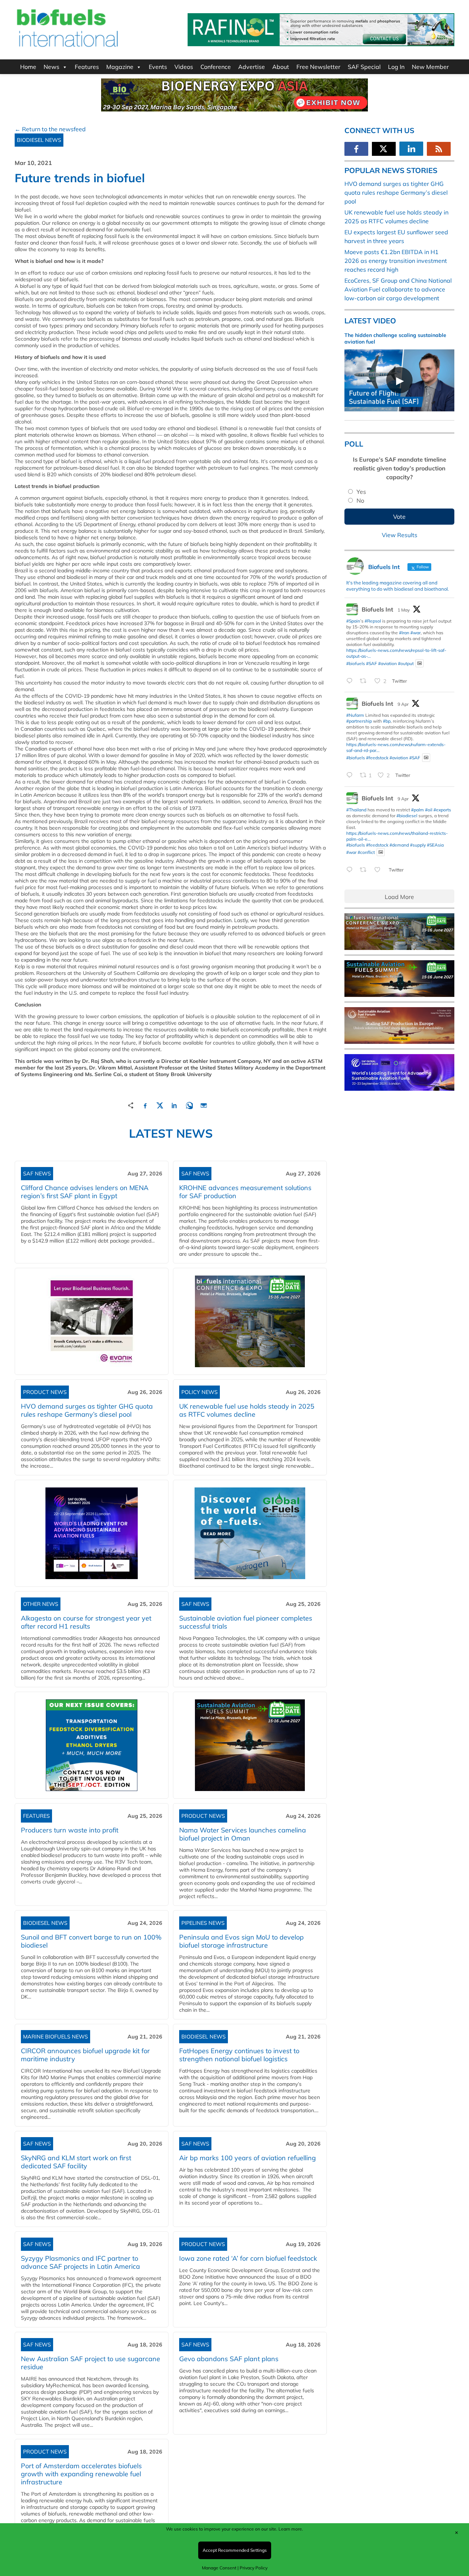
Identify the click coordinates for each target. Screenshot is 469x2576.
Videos (184, 67)
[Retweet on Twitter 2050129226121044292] (365, 681)
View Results (400, 535)
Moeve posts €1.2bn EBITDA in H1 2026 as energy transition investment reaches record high (396, 261)
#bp (387, 721)
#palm (418, 810)
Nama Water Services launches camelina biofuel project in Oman (243, 1834)
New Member (430, 67)
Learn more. (291, 2529)
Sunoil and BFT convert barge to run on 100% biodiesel (91, 1941)
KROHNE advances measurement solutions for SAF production (245, 1192)
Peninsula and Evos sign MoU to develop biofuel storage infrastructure (241, 1941)
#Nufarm (355, 715)
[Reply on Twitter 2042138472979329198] (351, 776)
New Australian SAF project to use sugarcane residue (91, 2363)
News (51, 67)
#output (406, 663)
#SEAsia (435, 845)
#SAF (372, 663)
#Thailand (356, 810)
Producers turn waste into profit (70, 1830)
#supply (418, 845)
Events (158, 67)
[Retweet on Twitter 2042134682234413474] (365, 870)
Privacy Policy (254, 2568)
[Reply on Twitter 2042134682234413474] (351, 870)
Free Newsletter (318, 67)
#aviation (387, 663)
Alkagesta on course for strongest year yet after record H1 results (86, 1622)
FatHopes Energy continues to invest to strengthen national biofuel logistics (239, 2055)
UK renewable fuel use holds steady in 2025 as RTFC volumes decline (247, 1410)
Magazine (120, 67)
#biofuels (356, 663)
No (360, 500)
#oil (429, 810)
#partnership (359, 721)
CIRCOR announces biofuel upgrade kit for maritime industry (85, 2055)
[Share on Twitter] (160, 1104)
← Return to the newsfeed (50, 129)
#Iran (404, 633)
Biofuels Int (377, 609)
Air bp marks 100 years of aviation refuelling (248, 2158)
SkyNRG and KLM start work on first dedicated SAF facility (76, 2162)
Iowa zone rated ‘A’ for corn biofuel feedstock (248, 2258)
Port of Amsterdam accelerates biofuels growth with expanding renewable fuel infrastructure (81, 2474)
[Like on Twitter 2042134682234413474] (380, 870)
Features (87, 67)
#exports (442, 810)
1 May (404, 610)
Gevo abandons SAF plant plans (231, 2359)
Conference (216, 67)
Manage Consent (219, 2568)
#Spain (353, 621)
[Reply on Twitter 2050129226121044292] (351, 681)
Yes (361, 492)
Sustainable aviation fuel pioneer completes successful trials (246, 1622)
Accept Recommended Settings (235, 2550)
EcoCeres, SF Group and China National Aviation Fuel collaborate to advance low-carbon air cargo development (398, 289)
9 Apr (403, 704)
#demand (399, 845)
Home (28, 67)
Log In (396, 67)
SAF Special (364, 67)
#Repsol (373, 621)
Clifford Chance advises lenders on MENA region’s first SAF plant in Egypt (85, 1192)
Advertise (252, 67)
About (281, 67)
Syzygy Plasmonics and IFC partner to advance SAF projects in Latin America (80, 2262)
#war (416, 633)
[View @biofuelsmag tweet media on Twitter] (420, 663)
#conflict (366, 852)
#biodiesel (407, 816)
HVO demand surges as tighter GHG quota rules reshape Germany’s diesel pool (87, 1410)
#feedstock (377, 758)
